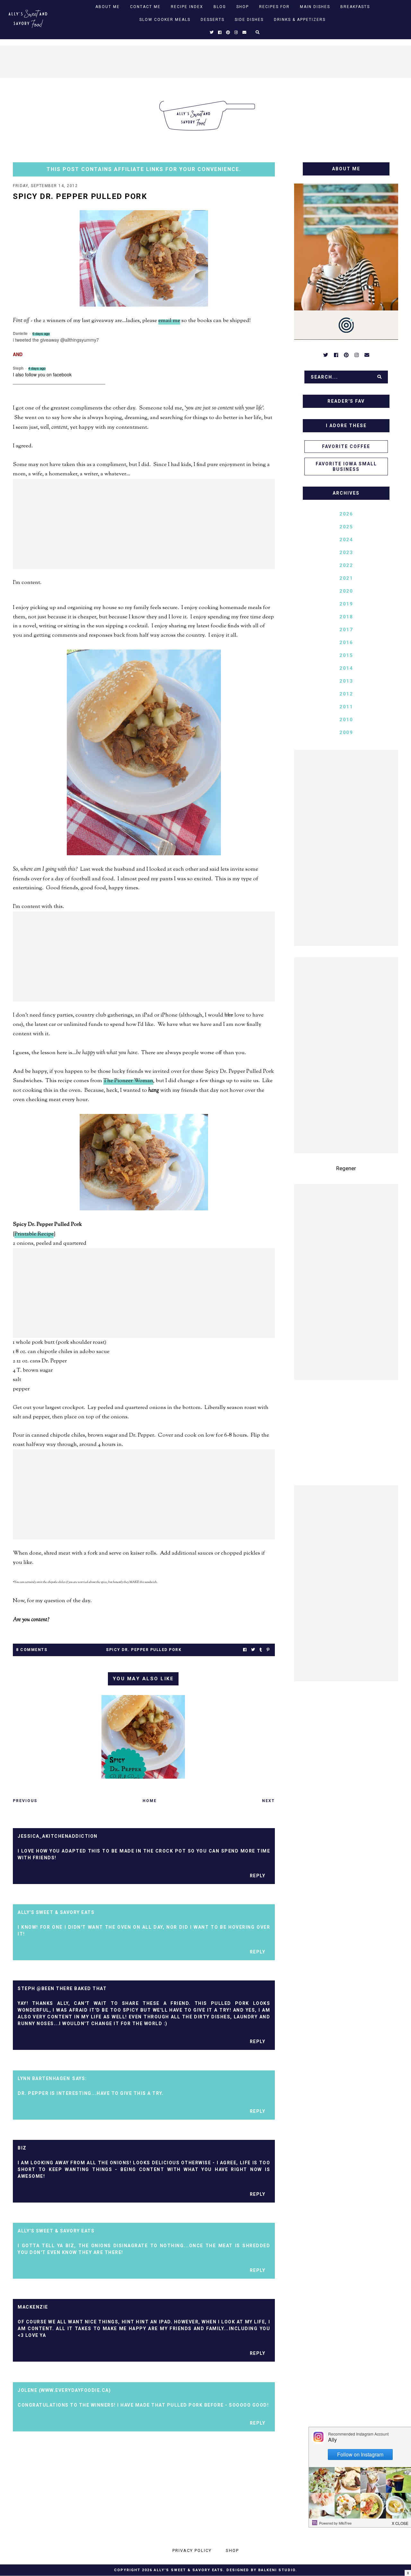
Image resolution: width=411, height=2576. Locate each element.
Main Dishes (315, 7)
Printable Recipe (34, 1234)
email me (169, 321)
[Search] (380, 377)
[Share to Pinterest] (268, 1650)
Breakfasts (355, 7)
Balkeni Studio (277, 2570)
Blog (220, 7)
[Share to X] (253, 1650)
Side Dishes (249, 20)
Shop (243, 7)
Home (150, 1801)
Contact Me (145, 7)
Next (268, 1801)
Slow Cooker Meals (165, 20)
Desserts (213, 20)
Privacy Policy (192, 2550)
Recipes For (274, 7)
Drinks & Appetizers (300, 20)
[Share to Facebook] (245, 1650)
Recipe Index (187, 7)
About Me (108, 7)
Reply (258, 1876)
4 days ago (37, 368)
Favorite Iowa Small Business (346, 467)
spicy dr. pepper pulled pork (144, 1650)
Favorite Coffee (346, 446)
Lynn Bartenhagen (44, 2078)
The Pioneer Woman (128, 1081)
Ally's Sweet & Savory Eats (188, 2570)
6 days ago (41, 333)
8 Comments (32, 1650)
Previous (25, 1801)
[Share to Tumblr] (261, 1650)
